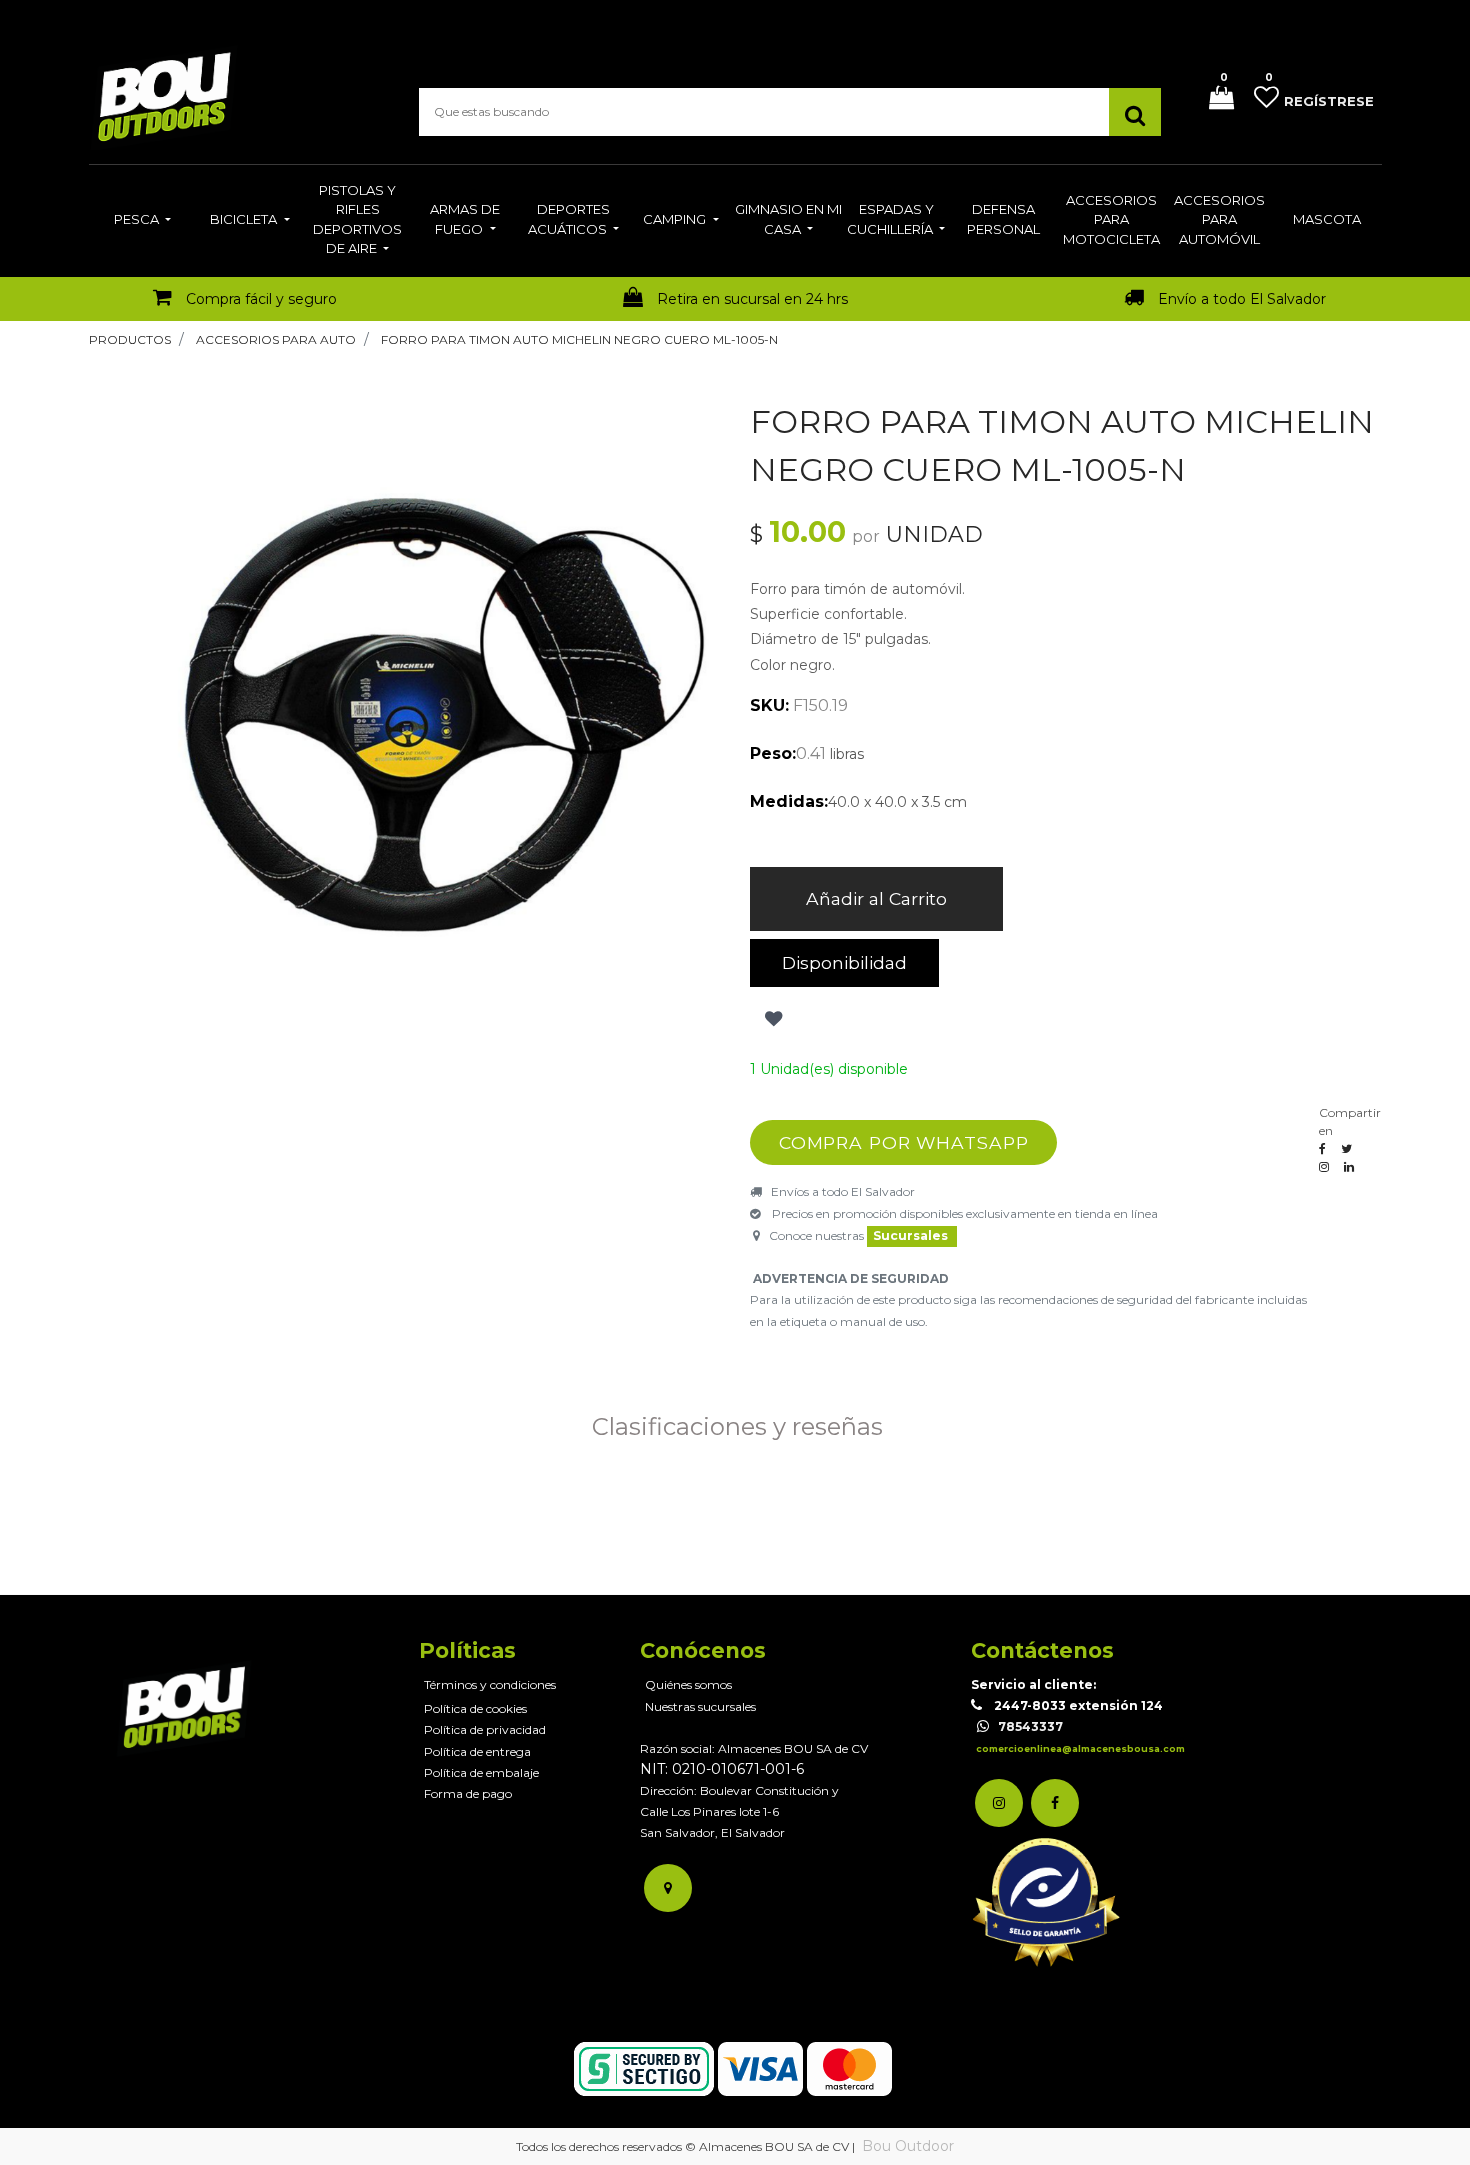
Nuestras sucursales (700, 1706)
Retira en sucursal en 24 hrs (752, 299)
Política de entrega (477, 1751)
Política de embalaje (481, 1772)
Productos (130, 339)
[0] (1214, 99)
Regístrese (1329, 101)
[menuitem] (142, 221)
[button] (771, 1019)
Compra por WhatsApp (904, 1142)
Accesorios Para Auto (276, 339)
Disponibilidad (844, 962)
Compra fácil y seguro (261, 299)
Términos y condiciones (490, 1684)
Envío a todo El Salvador (1242, 299)
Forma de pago (468, 1793)
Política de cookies (475, 1708)
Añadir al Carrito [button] (876, 898)
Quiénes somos (688, 1684)
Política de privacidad (485, 1729)
